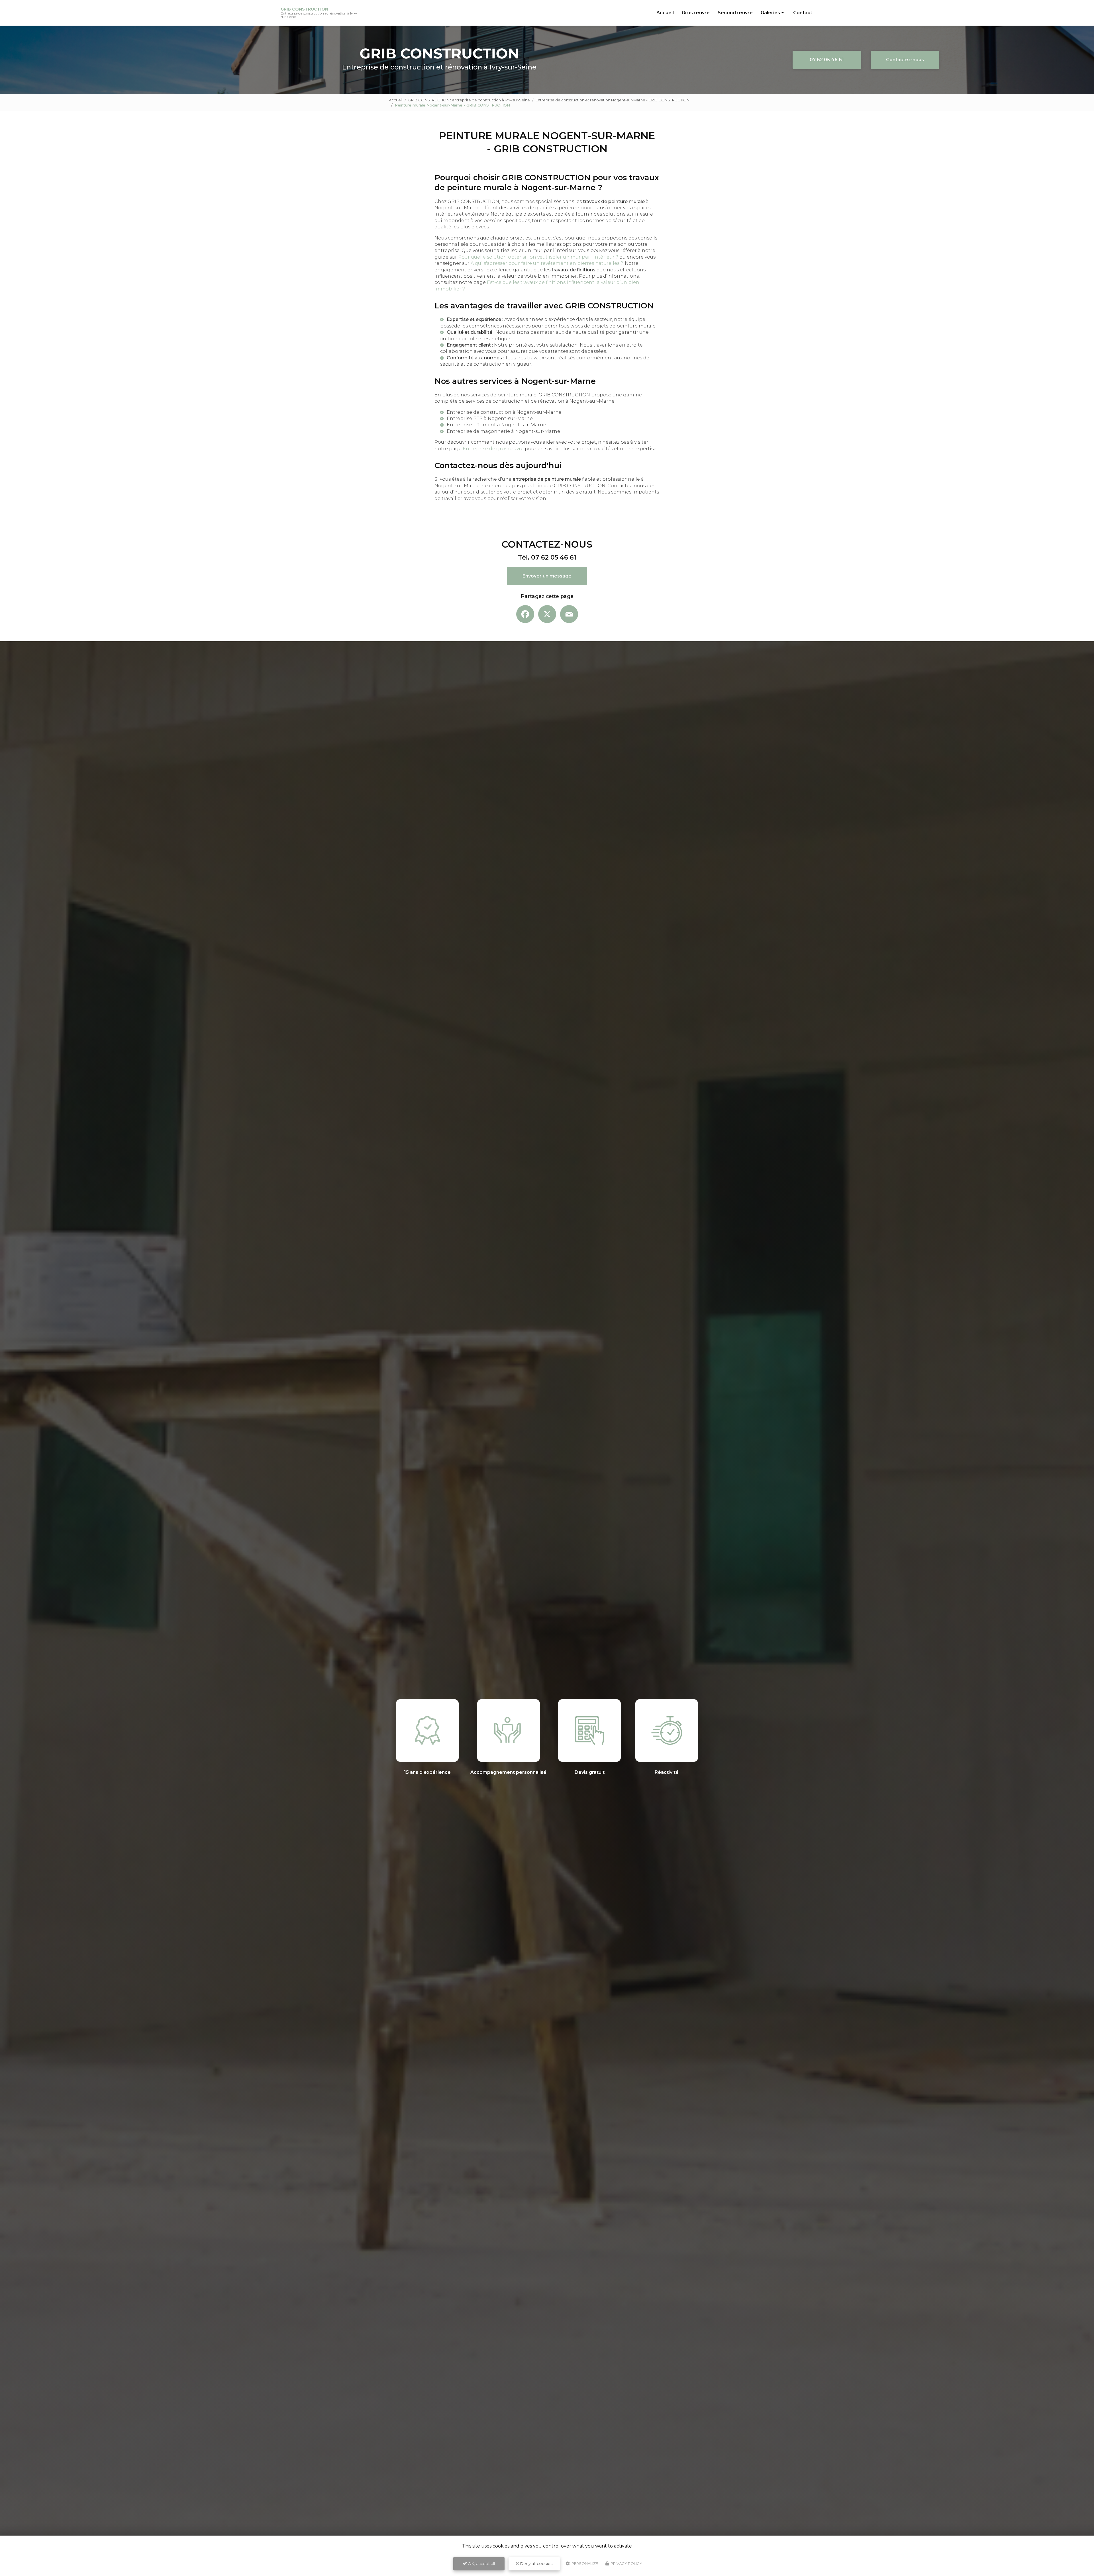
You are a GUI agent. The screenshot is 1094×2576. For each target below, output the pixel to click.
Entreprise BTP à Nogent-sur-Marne (490, 418)
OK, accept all (481, 2563)
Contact (803, 13)
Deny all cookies (536, 2563)
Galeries (770, 13)
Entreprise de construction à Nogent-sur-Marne (504, 412)
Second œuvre (735, 13)
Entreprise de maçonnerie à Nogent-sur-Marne (503, 431)
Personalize (584, 2563)
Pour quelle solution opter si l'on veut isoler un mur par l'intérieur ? (538, 257)
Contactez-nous (905, 60)
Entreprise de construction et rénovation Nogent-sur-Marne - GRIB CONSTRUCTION (613, 100)
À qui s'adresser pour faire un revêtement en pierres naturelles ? (547, 263)
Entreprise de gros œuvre (493, 449)
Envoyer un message (547, 576)
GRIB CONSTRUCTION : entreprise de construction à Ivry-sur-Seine (469, 100)
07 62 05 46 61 (827, 60)
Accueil (665, 13)
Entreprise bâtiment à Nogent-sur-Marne (496, 425)
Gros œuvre (696, 13)
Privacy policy (626, 2563)
